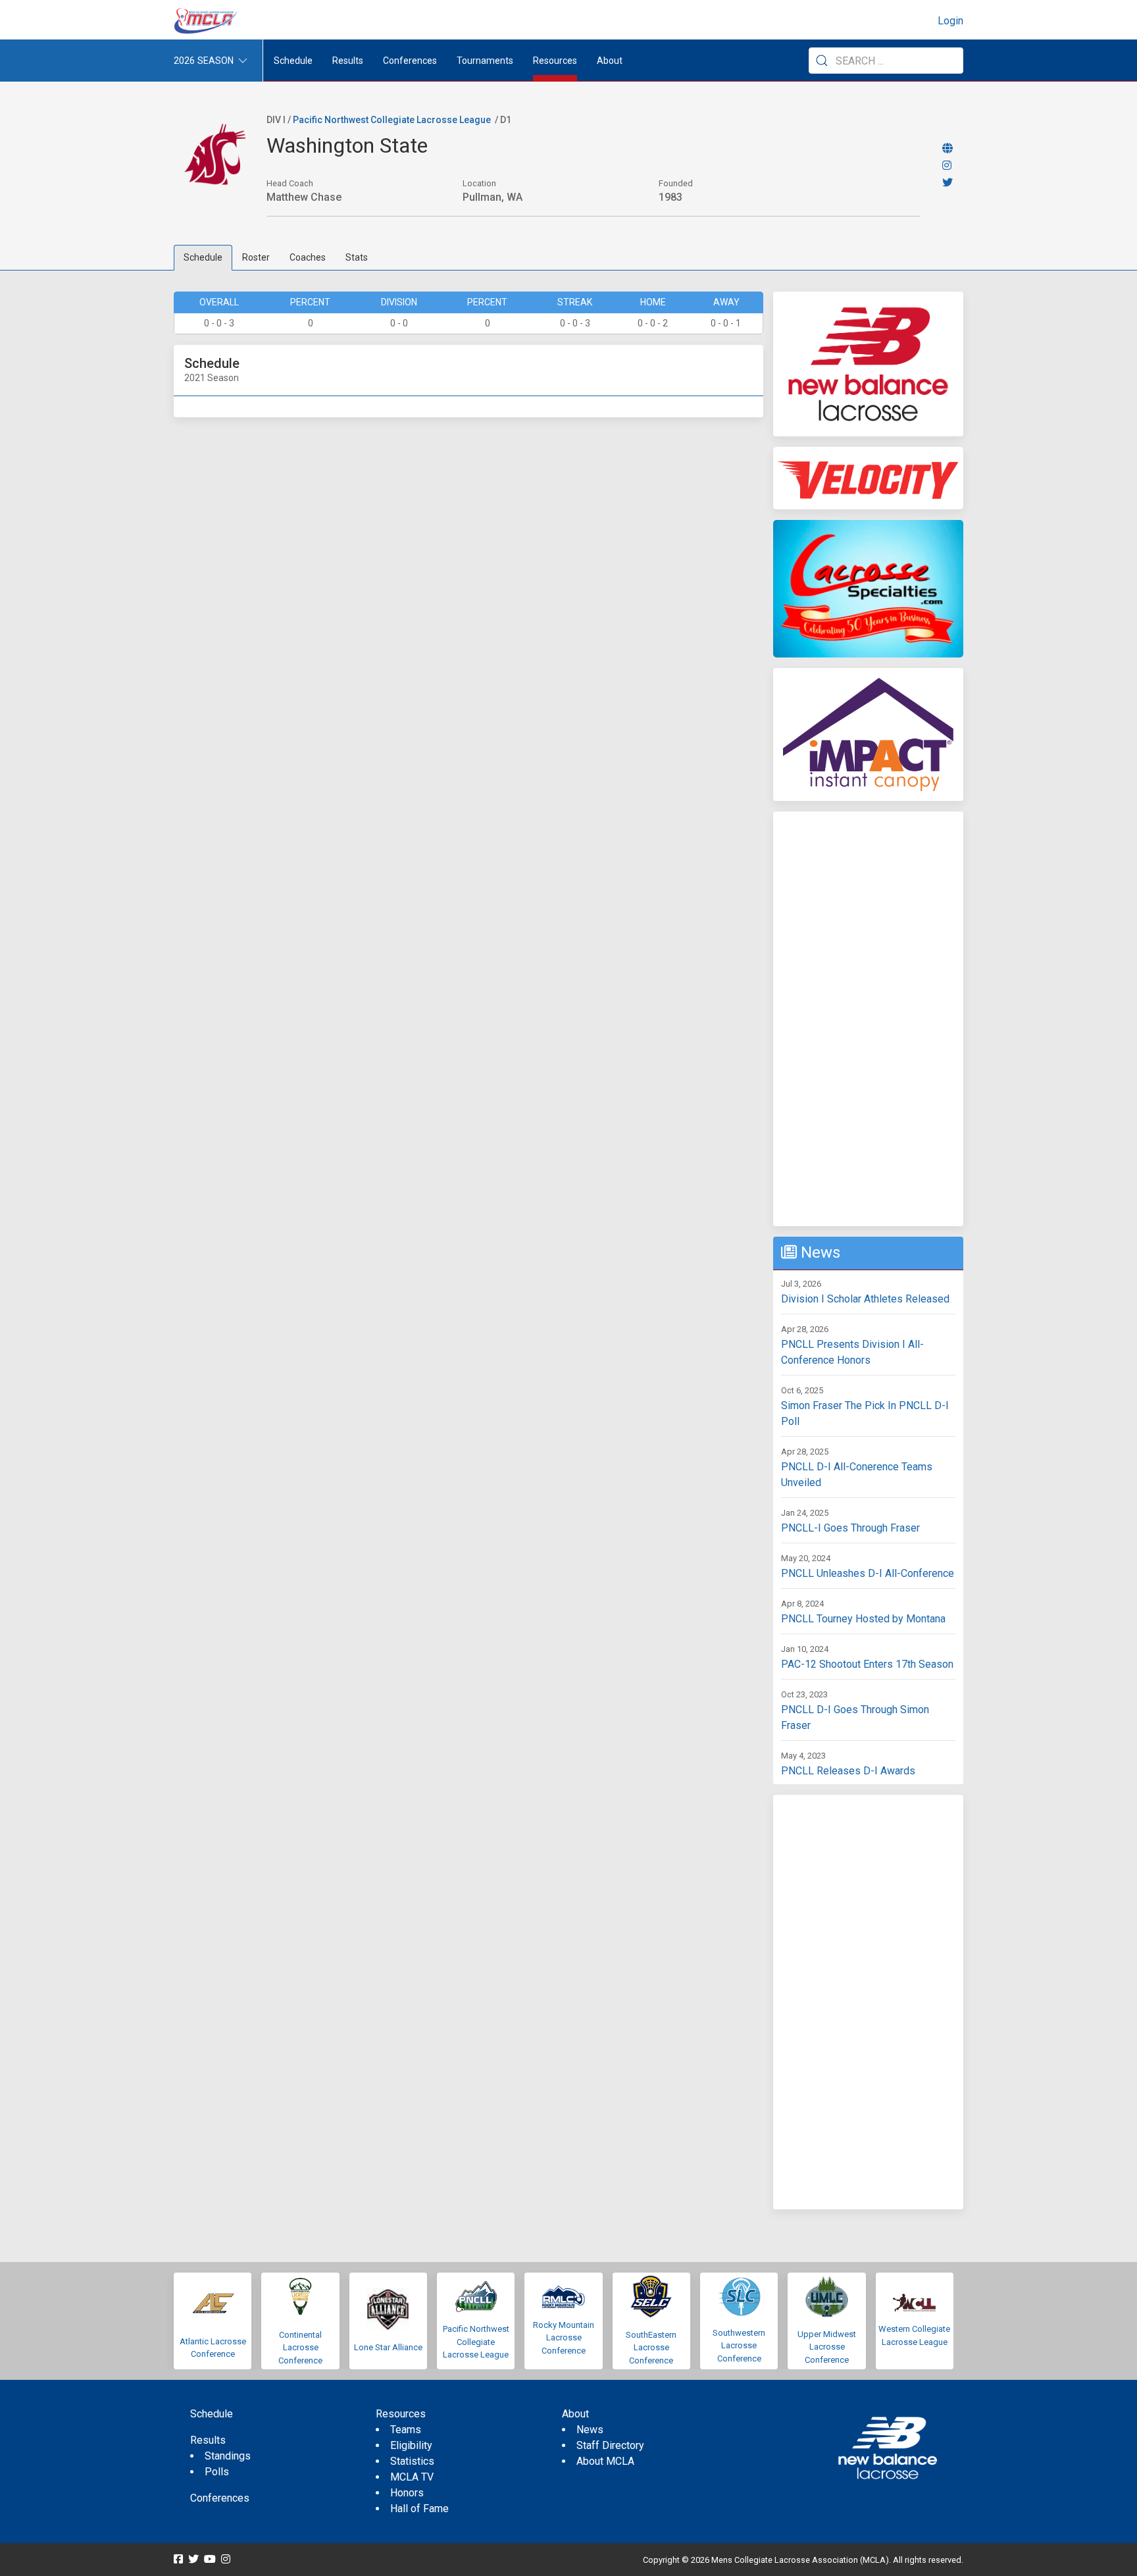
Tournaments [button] (485, 61)
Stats (357, 257)
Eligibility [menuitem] (411, 2445)
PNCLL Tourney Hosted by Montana (863, 1619)
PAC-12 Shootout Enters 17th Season (867, 1664)
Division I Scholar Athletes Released (865, 1299)
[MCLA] (207, 21)
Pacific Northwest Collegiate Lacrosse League (392, 120)
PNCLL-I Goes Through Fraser (850, 1528)
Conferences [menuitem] (220, 2498)
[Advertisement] (868, 1019)
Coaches (308, 257)
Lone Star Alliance (388, 2347)
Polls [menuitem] (217, 2472)
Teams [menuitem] (406, 2430)
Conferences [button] (410, 61)
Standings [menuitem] (228, 2456)
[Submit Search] (822, 61)
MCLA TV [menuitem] (412, 2477)
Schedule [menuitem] (293, 61)
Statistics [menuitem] (412, 2461)
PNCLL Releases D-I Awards (848, 1771)
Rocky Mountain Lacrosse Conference (564, 2338)
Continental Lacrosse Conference (300, 2348)
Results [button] (348, 61)
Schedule (203, 257)
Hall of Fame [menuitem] (419, 2509)
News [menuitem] (590, 2430)
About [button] (610, 61)
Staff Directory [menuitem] (610, 2445)
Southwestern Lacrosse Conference (739, 2346)
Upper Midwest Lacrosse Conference (827, 2347)
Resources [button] (555, 61)
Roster (256, 257)
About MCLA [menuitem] (605, 2461)
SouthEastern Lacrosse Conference (651, 2348)
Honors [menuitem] (407, 2493)
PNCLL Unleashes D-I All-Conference (868, 1573)
